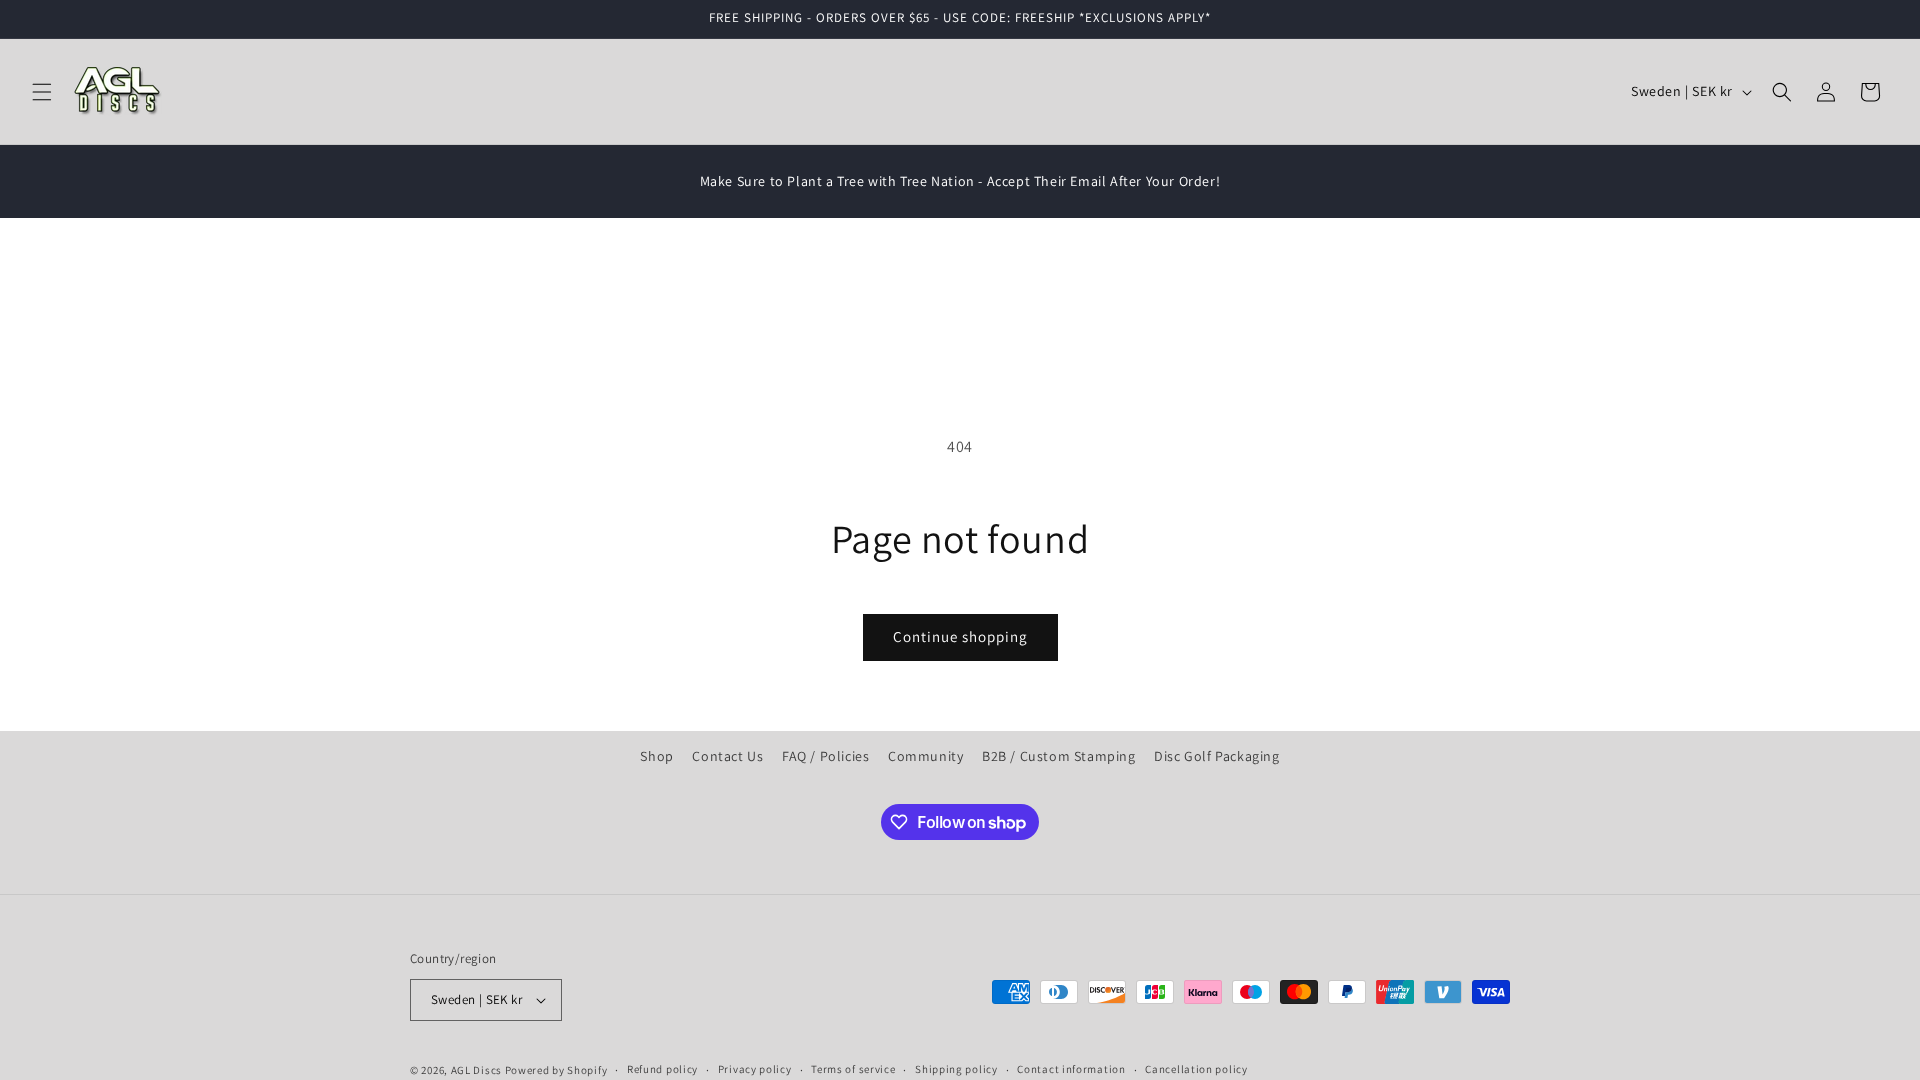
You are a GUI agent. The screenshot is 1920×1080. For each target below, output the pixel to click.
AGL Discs (476, 1070)
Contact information (1071, 1069)
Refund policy (662, 1069)
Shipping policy (956, 1069)
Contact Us (727, 756)
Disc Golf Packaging (1216, 756)
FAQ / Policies (825, 756)
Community (925, 756)
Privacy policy (755, 1069)
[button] (42, 92)
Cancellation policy (1196, 1069)
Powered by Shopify (556, 1070)
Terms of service (853, 1069)
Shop (656, 756)
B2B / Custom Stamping (1059, 756)
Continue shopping (960, 636)
